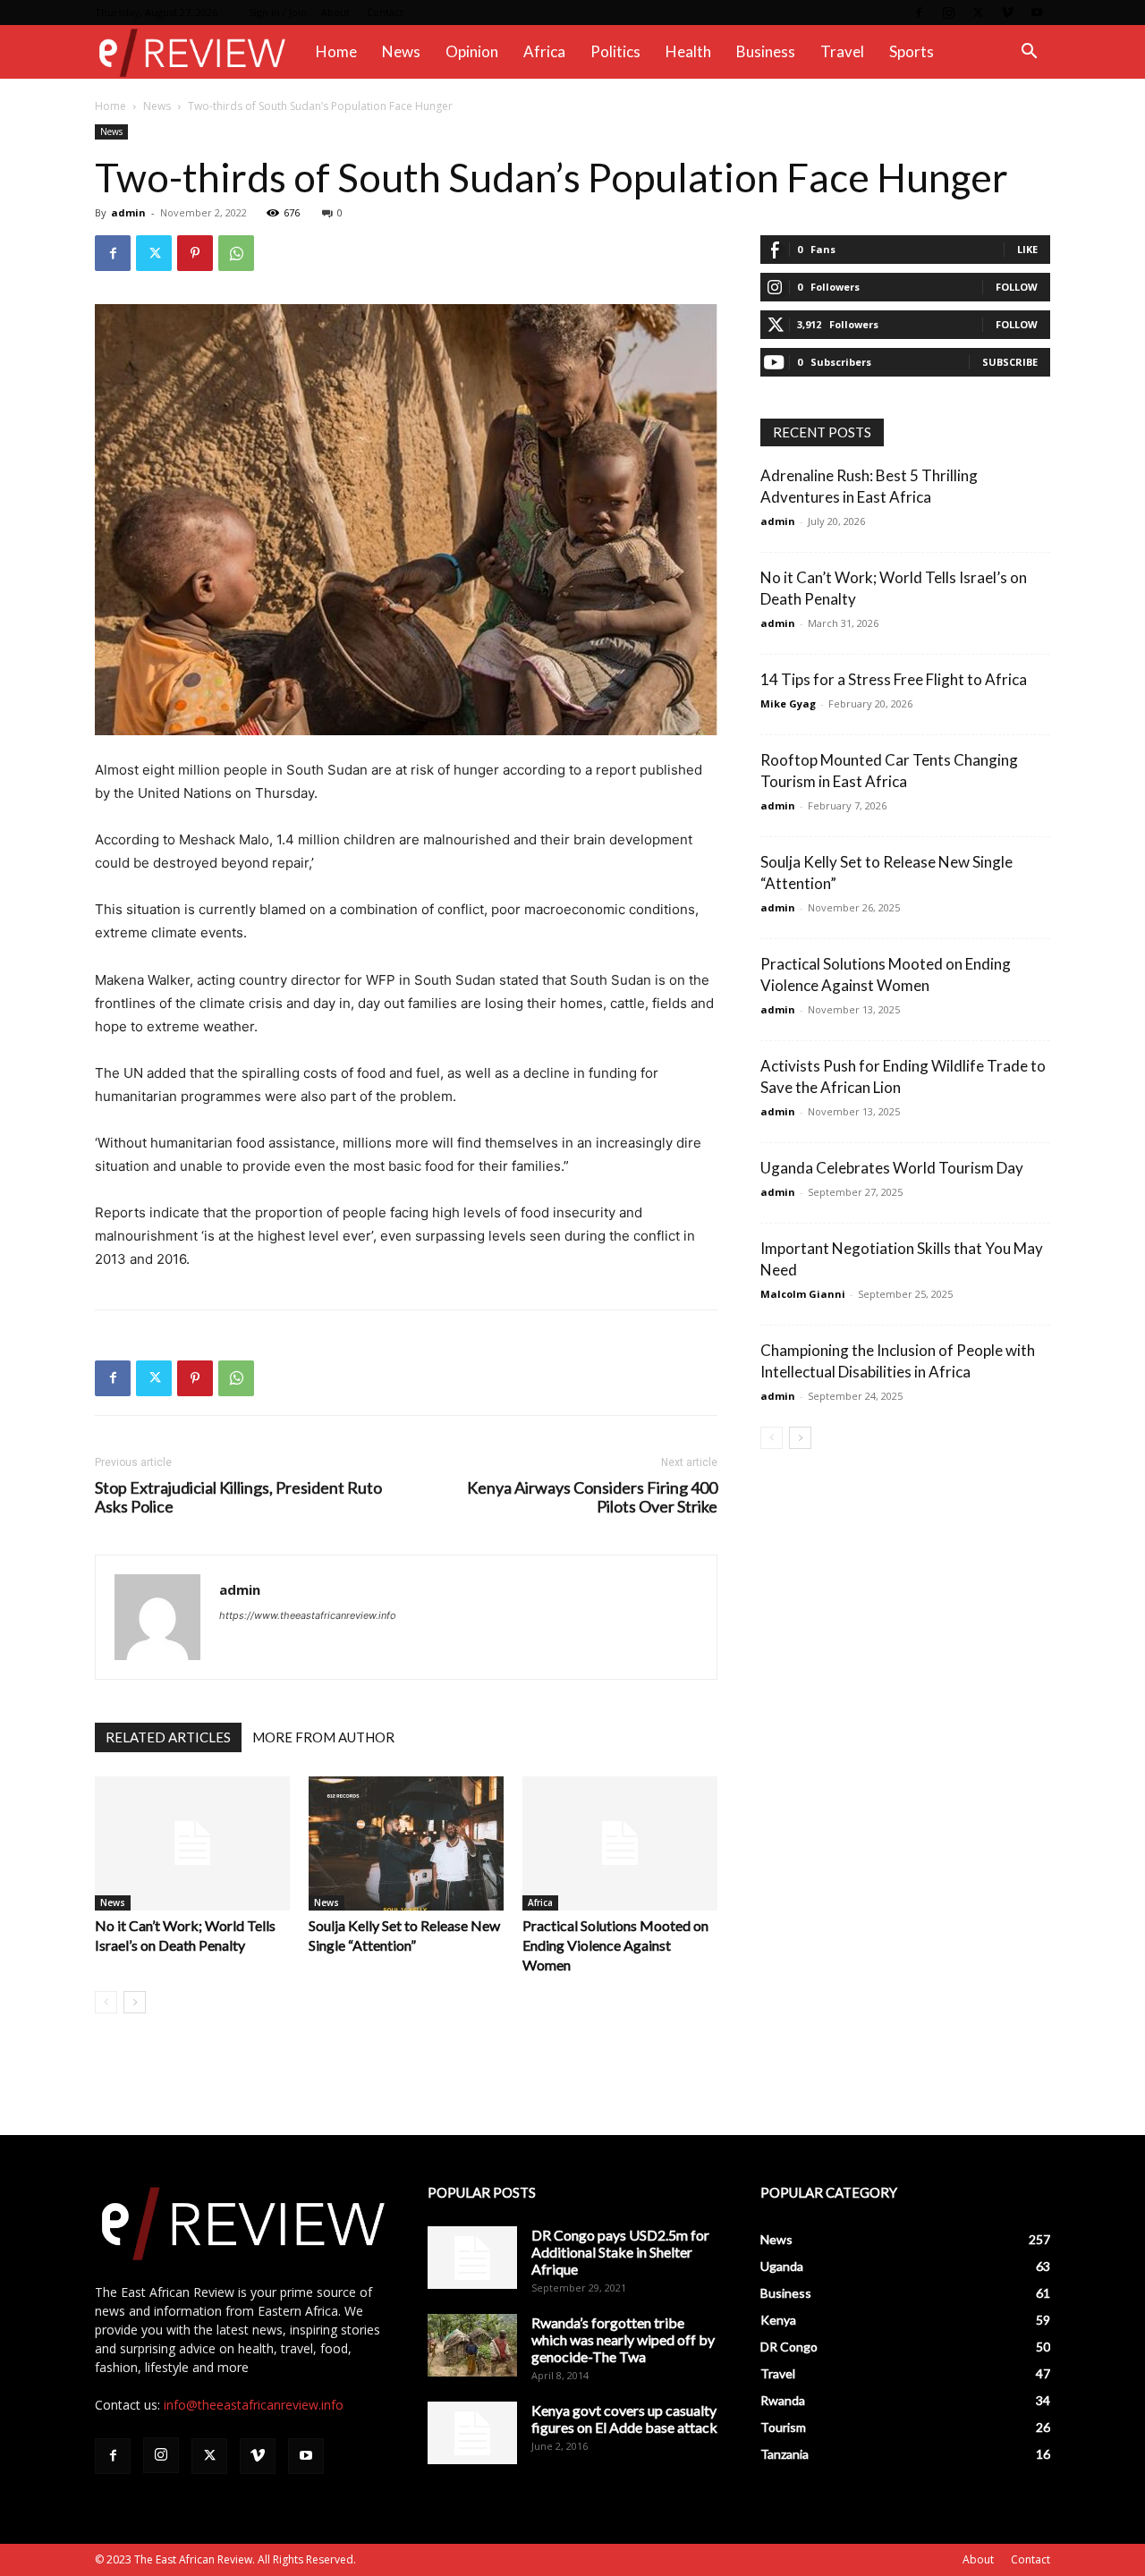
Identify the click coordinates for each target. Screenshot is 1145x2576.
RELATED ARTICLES (168, 1737)
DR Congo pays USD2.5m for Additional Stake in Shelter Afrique (620, 2252)
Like (1027, 249)
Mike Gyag (788, 703)
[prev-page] (106, 2002)
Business (766, 51)
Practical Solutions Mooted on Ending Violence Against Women (615, 1945)
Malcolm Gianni (803, 1294)
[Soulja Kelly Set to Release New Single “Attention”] (406, 1843)
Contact (385, 12)
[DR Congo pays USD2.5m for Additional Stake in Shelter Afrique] (472, 2258)
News (401, 51)
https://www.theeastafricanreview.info (308, 1615)
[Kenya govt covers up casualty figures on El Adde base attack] (472, 2433)
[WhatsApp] (236, 253)
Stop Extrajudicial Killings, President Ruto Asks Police (238, 1497)
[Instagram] (948, 13)
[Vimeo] (1007, 13)
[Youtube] (1037, 13)
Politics (615, 51)
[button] (1029, 53)
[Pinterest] (195, 253)
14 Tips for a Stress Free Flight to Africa (894, 679)
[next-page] (135, 2002)
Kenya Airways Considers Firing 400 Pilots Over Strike (592, 1497)
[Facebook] (919, 13)
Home (336, 51)
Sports (912, 51)
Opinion (472, 51)
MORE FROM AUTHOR (323, 1737)
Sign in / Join (278, 12)
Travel (842, 51)
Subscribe (1010, 362)
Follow (1017, 287)
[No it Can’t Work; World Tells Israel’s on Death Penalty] (192, 1843)
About (335, 12)
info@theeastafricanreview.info (254, 2405)
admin (128, 212)
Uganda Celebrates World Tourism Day (892, 1168)
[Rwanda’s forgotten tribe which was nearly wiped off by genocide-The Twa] (472, 2345)
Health (688, 51)
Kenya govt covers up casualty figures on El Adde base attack (624, 2419)
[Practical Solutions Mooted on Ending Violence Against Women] (620, 1843)
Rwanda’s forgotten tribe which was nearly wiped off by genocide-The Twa (623, 2339)
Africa (544, 51)
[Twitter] (978, 13)
